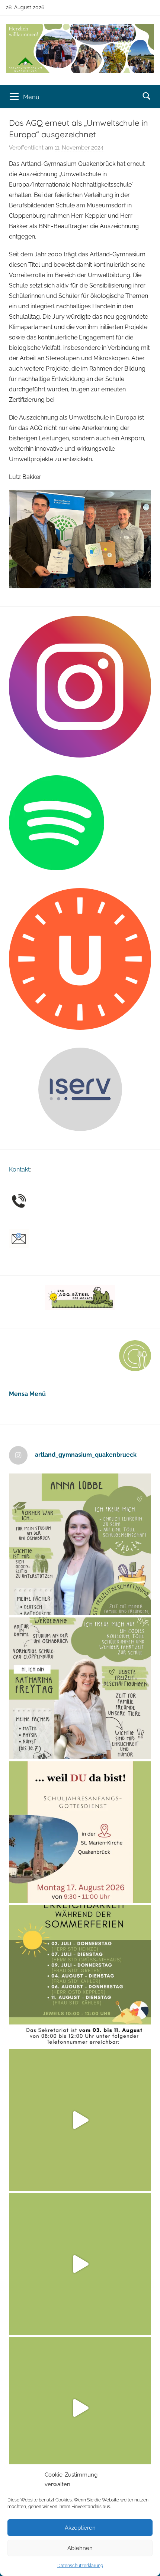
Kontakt (19, 1169)
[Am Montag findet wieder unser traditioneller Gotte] (80, 1832)
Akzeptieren (80, 2528)
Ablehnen (80, 2548)
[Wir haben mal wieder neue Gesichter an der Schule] (80, 1688)
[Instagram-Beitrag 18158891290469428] (80, 1976)
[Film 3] (80, 2408)
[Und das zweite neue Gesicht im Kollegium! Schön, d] (80, 1544)
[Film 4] (80, 2264)
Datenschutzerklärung (80, 2566)
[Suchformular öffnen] (147, 96)
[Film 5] (80, 2120)
